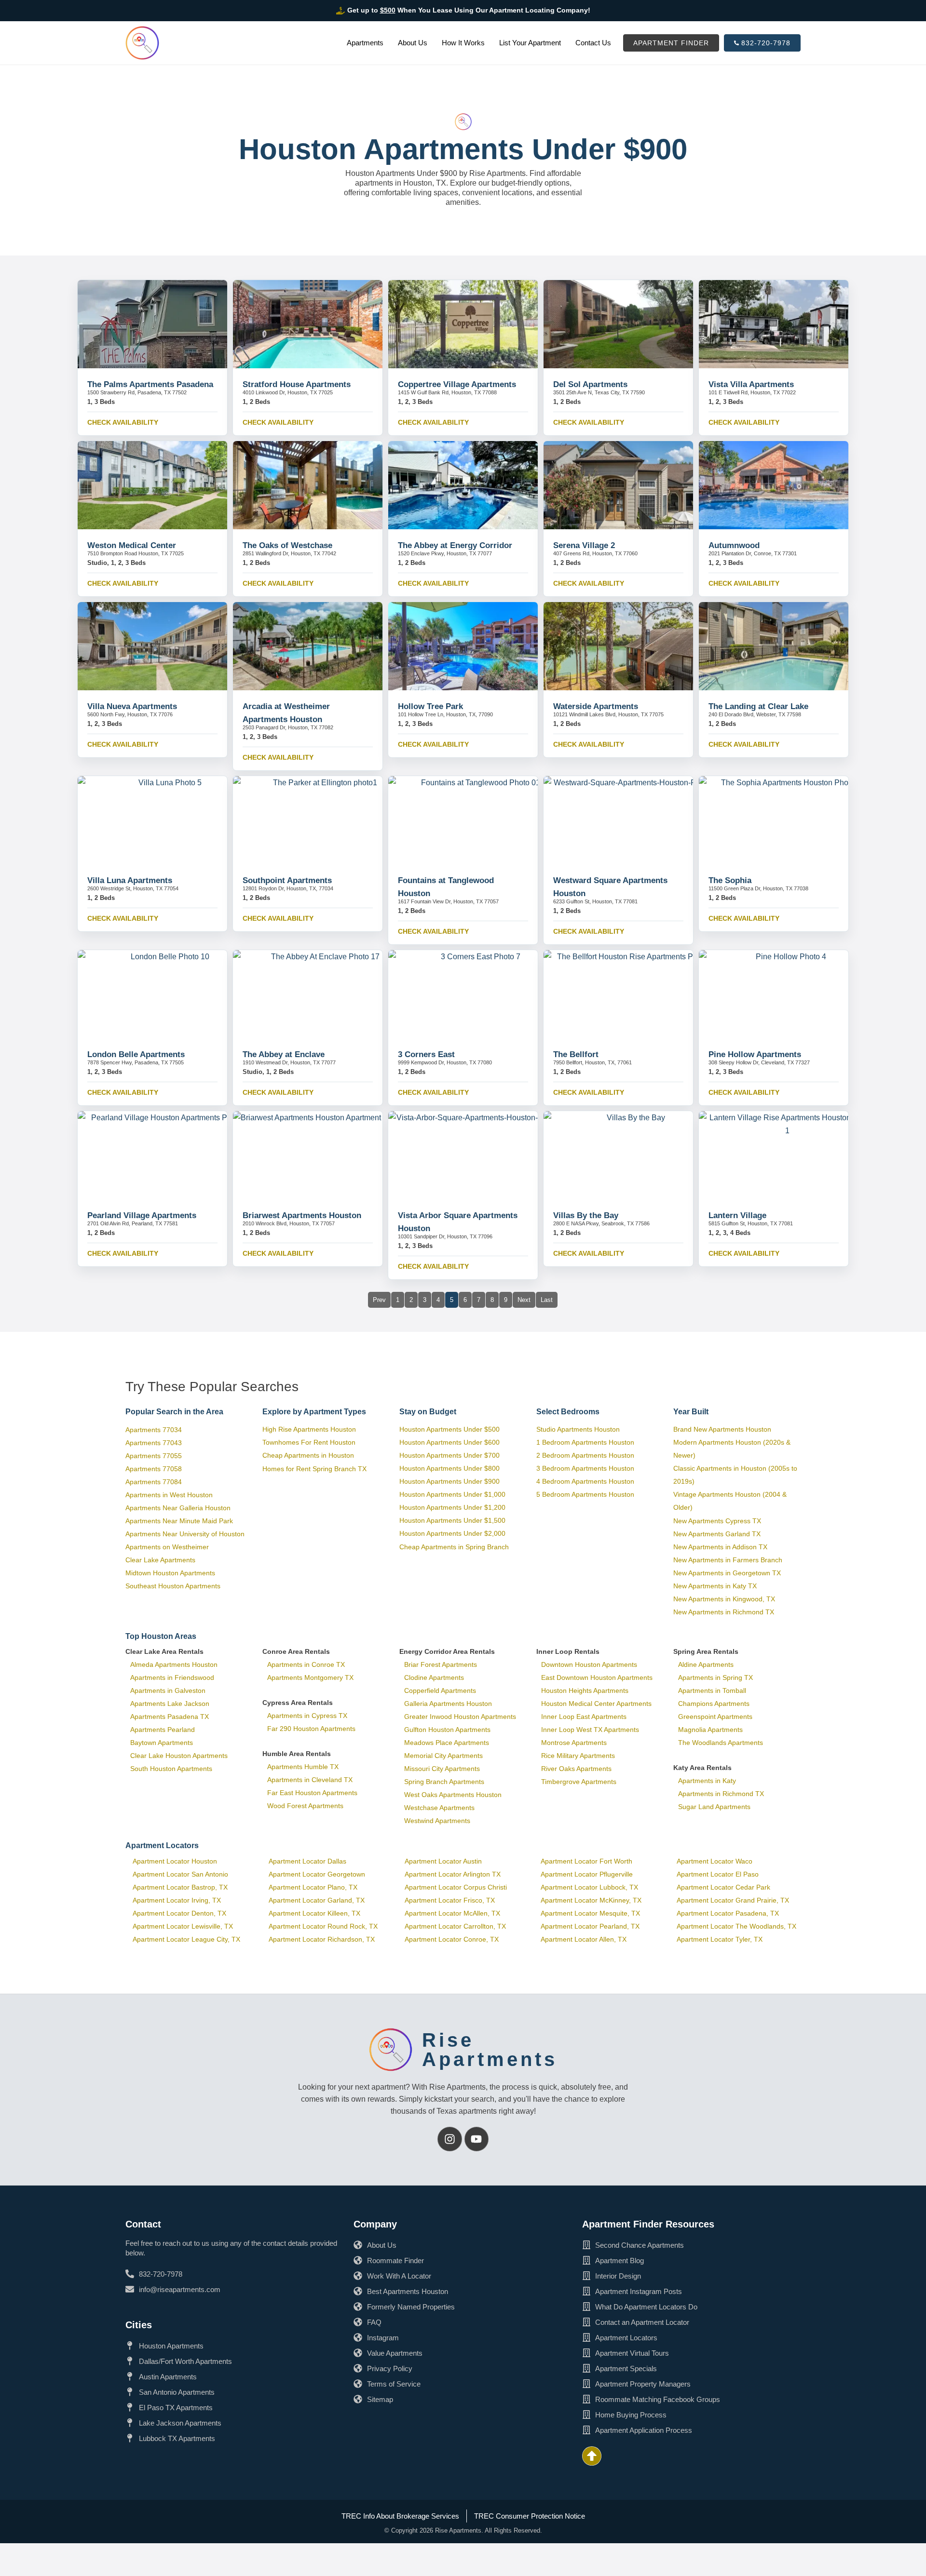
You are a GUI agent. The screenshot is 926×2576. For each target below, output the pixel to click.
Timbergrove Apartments (579, 1782)
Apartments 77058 (154, 1469)
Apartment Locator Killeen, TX (314, 1913)
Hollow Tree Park (430, 706)
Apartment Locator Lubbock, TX (589, 1887)
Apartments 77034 (154, 1430)
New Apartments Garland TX (717, 1534)
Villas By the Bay (586, 1215)
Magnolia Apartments (710, 1730)
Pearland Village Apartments (142, 1215)
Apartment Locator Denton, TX (179, 1913)
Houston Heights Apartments (585, 1690)
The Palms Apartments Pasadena (150, 384)
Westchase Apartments (439, 1808)
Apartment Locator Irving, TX (177, 1900)
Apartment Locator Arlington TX (453, 1874)
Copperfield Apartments (440, 1690)
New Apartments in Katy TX (715, 1586)
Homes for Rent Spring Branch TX (314, 1469)
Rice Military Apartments (578, 1756)
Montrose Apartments (574, 1743)
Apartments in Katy (707, 1781)
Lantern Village (737, 1215)
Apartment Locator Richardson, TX (322, 1939)
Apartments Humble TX (303, 1767)
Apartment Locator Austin (443, 1861)
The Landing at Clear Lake (758, 706)
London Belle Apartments (136, 1054)
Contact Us (593, 43)
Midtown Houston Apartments (170, 1573)
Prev (379, 1300)
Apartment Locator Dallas (307, 1861)
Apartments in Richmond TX (721, 1794)
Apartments (365, 43)
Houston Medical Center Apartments (596, 1704)
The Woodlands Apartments (721, 1743)
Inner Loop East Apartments (584, 1717)
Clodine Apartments (434, 1677)
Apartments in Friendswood (172, 1677)
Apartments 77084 (154, 1482)
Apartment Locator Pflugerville (587, 1874)
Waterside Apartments (596, 706)
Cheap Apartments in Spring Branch (454, 1547)
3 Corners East (426, 1054)
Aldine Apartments (706, 1664)
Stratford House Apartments (297, 384)
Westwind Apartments (437, 1821)
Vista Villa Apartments (751, 384)
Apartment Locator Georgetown (317, 1874)
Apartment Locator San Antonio (180, 1874)
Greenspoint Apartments (715, 1717)
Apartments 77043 (154, 1443)
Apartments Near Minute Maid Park (179, 1521)
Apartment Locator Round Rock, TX (323, 1926)
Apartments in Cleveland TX (310, 1780)
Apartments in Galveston (168, 1690)
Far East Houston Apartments (312, 1793)
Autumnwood (734, 545)
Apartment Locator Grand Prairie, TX (733, 1900)
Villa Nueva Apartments (132, 706)
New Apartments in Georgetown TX (727, 1573)
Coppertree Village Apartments (457, 384)
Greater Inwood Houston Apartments (460, 1717)
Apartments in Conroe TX (306, 1664)
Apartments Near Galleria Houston (178, 1508)
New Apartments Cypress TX (717, 1521)
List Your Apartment (530, 43)
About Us (413, 43)
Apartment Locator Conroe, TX (452, 1939)
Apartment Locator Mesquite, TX (590, 1913)
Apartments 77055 (154, 1456)
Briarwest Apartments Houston (302, 1215)
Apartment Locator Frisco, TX (450, 1900)
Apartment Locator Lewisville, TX (183, 1926)
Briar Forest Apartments (441, 1664)
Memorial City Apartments (443, 1756)
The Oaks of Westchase (287, 545)
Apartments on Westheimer (167, 1547)
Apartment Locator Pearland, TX (590, 1926)
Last (547, 1300)
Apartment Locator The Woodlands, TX (736, 1926)
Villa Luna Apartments (130, 880)
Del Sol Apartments (590, 384)
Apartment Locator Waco (715, 1861)
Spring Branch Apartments (444, 1782)
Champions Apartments (714, 1704)
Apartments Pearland (163, 1730)
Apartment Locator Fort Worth (586, 1861)
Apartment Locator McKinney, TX (591, 1900)
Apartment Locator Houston (175, 1861)
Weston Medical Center (132, 545)
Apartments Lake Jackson (170, 1704)
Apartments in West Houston (169, 1495)
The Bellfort (576, 1054)
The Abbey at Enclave (284, 1054)
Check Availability (123, 422)
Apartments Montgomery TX (310, 1677)
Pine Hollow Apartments (755, 1054)
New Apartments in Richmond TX (724, 1612)
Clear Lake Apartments (160, 1560)
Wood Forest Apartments (305, 1806)
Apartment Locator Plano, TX (313, 1887)
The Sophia (730, 880)
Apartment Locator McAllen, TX (452, 1913)
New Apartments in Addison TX (720, 1547)
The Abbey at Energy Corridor (455, 545)
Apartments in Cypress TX (307, 1716)
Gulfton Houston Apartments (447, 1730)
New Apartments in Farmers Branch (728, 1560)
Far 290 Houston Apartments (311, 1729)
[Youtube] (477, 2139)
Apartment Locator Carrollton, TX (455, 1926)
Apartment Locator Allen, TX (584, 1939)
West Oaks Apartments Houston (453, 1795)
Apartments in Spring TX (715, 1677)
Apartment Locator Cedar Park (723, 1887)
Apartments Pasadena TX (170, 1717)
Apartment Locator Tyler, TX (720, 1939)
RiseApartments (490, 2050)
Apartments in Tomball (712, 1690)
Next (524, 1300)
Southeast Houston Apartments (173, 1586)
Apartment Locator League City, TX (186, 1939)
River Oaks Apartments (576, 1769)
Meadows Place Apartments (447, 1743)
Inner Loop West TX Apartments (590, 1730)
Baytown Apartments (162, 1743)
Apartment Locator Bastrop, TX (180, 1887)
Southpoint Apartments (287, 880)
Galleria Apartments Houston (448, 1704)
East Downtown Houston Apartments (597, 1677)
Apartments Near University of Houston (185, 1534)
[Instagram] (450, 2139)
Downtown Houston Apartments (589, 1664)
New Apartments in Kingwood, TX (724, 1599)
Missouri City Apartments (442, 1769)
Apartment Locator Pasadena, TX (728, 1913)
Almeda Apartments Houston (174, 1664)
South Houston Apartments (171, 1769)
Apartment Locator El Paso (718, 1874)
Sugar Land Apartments (714, 1807)
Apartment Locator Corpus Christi (456, 1887)
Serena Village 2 (584, 545)
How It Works (463, 43)
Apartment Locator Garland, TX (317, 1900)
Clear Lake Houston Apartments (179, 1756)
